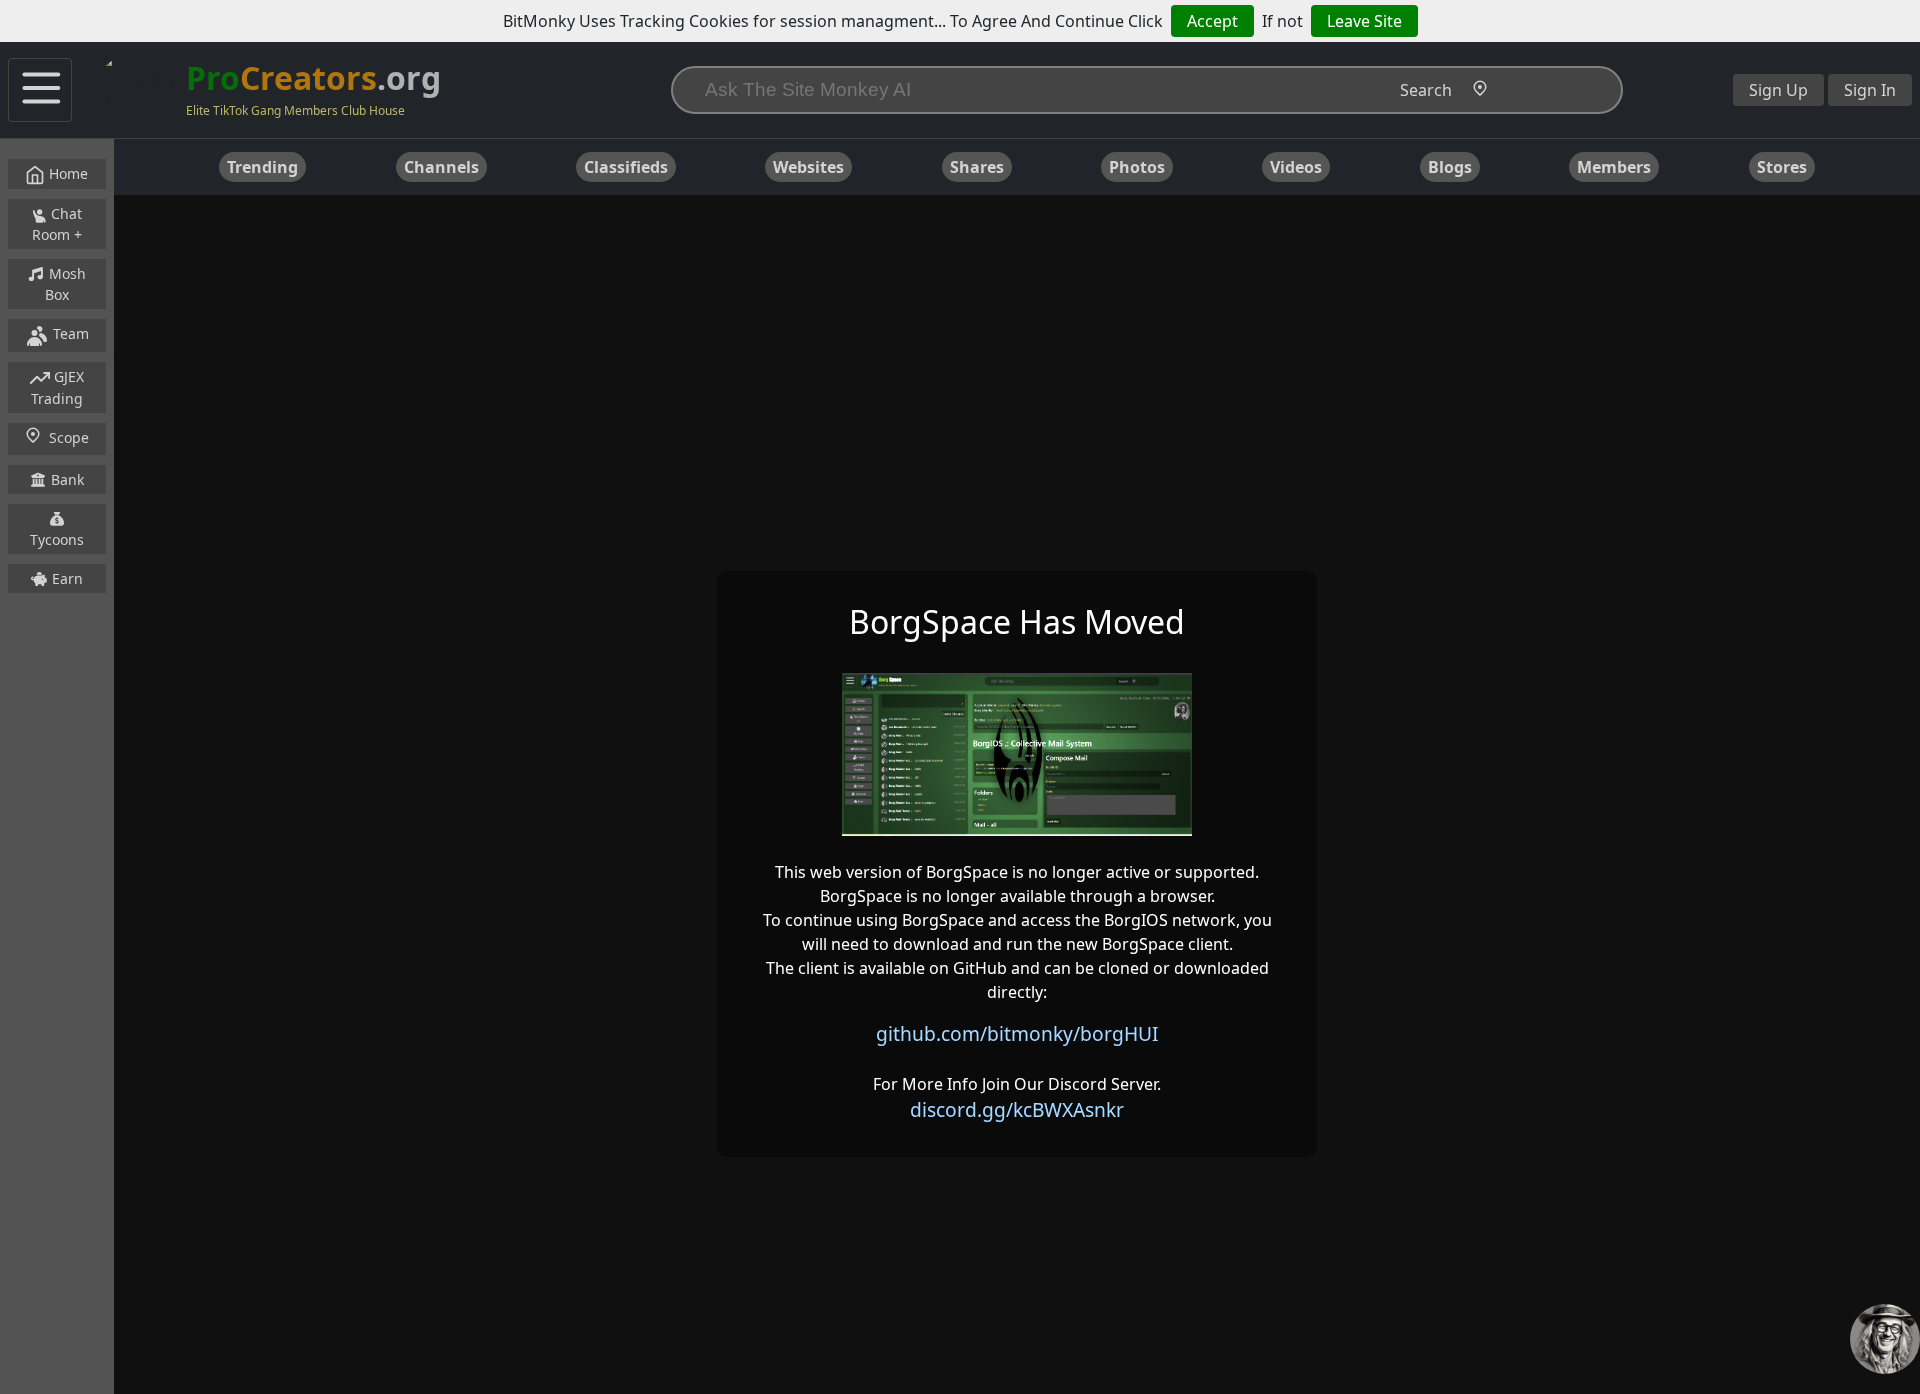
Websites (808, 167)
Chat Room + (57, 224)
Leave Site (1364, 21)
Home (66, 173)
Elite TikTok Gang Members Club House (295, 110)
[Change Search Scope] (1484, 91)
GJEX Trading (57, 387)
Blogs (1450, 167)
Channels (441, 167)
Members (1614, 167)
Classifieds (626, 167)
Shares (977, 167)
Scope (69, 437)
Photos (1137, 167)
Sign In (1870, 90)
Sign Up (1778, 90)
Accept (1212, 21)
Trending (262, 167)
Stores (1782, 167)
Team (69, 333)
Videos (1296, 167)
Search (1426, 90)
